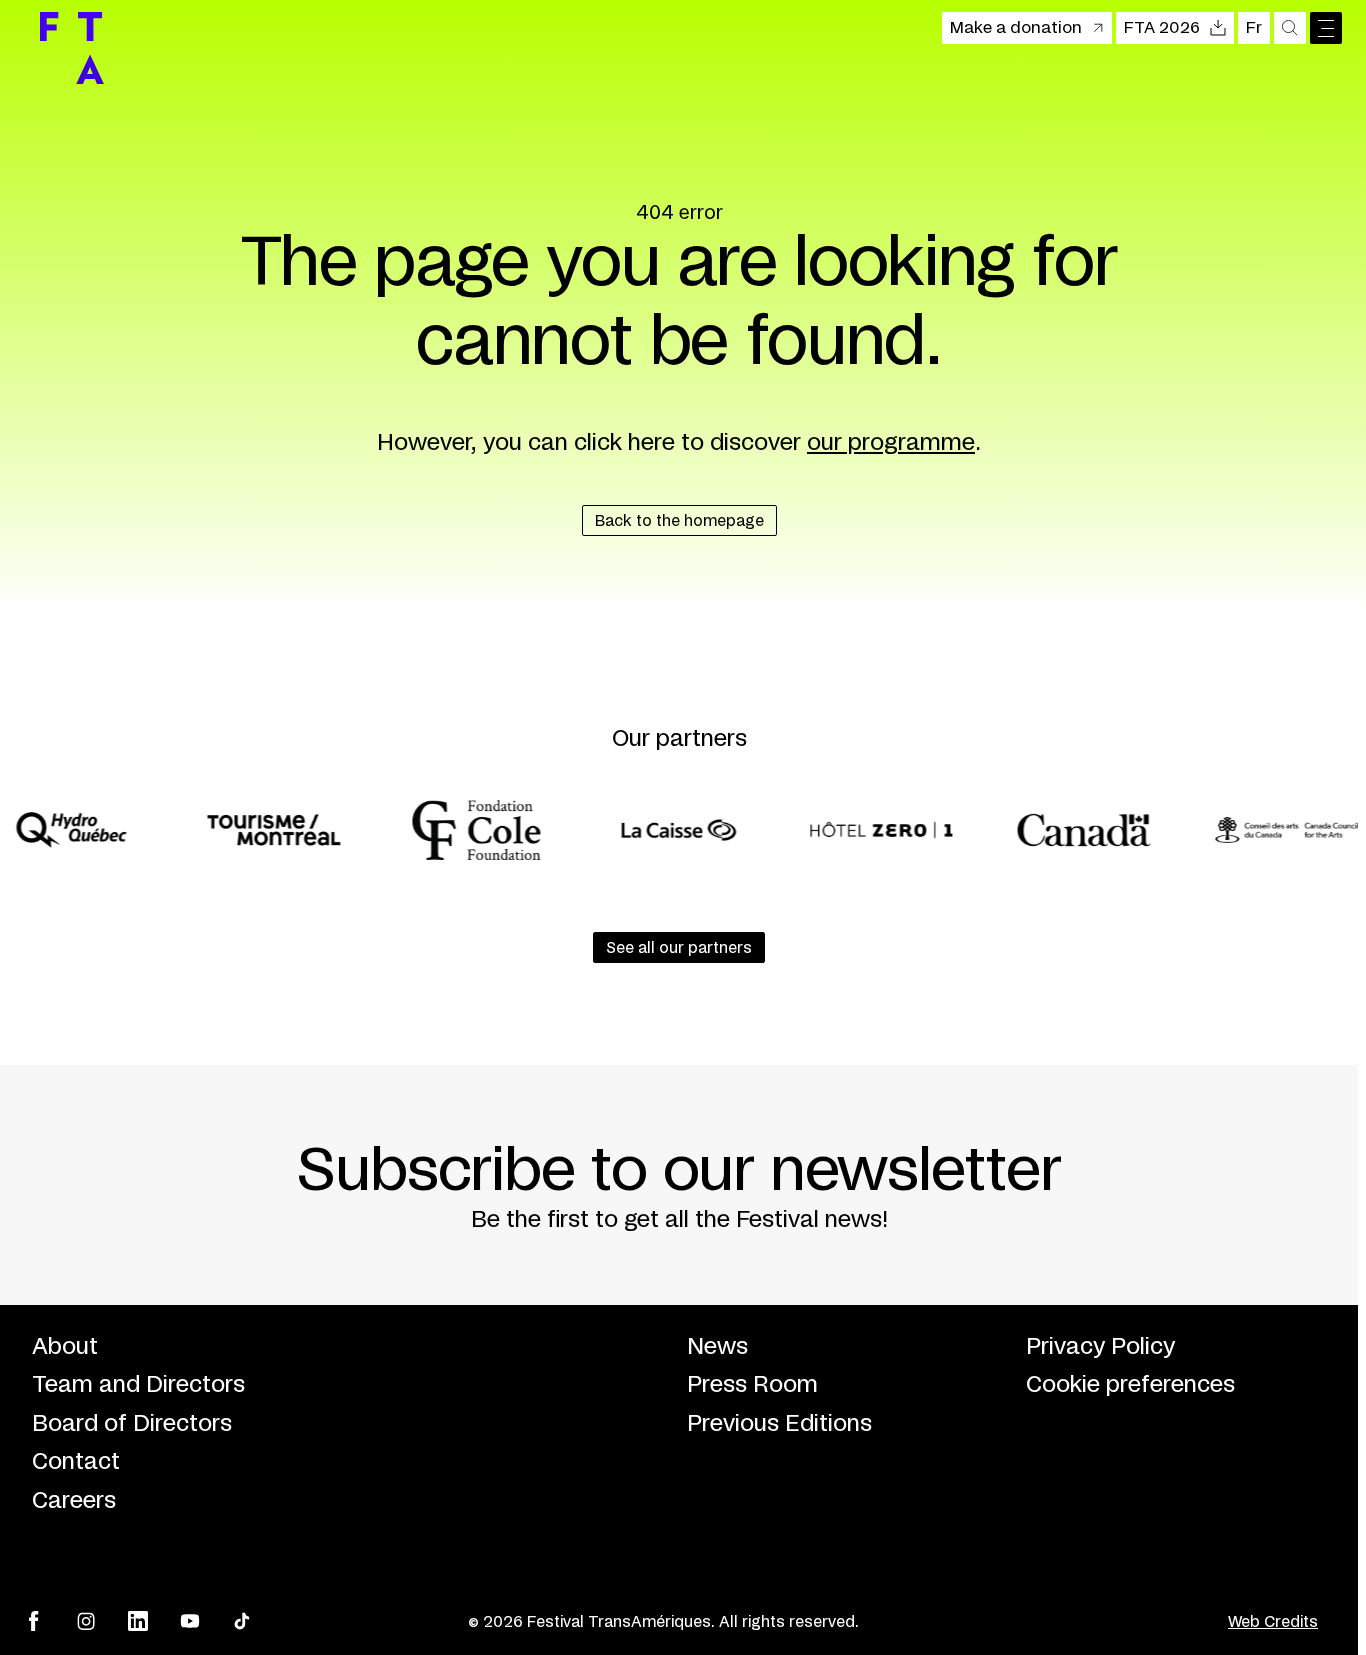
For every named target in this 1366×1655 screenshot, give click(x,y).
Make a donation (1016, 28)
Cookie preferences (1130, 1385)
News (717, 1347)
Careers (74, 1501)
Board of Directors (132, 1424)
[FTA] (72, 48)
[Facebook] (34, 1621)
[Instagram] (86, 1621)
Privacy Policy (1100, 1347)
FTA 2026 (1162, 28)
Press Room (752, 1385)
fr (1254, 28)
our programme (891, 443)
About (65, 1347)
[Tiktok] (242, 1621)
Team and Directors (138, 1385)
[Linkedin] (138, 1621)
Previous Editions (779, 1424)
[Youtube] (190, 1621)
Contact (76, 1462)
